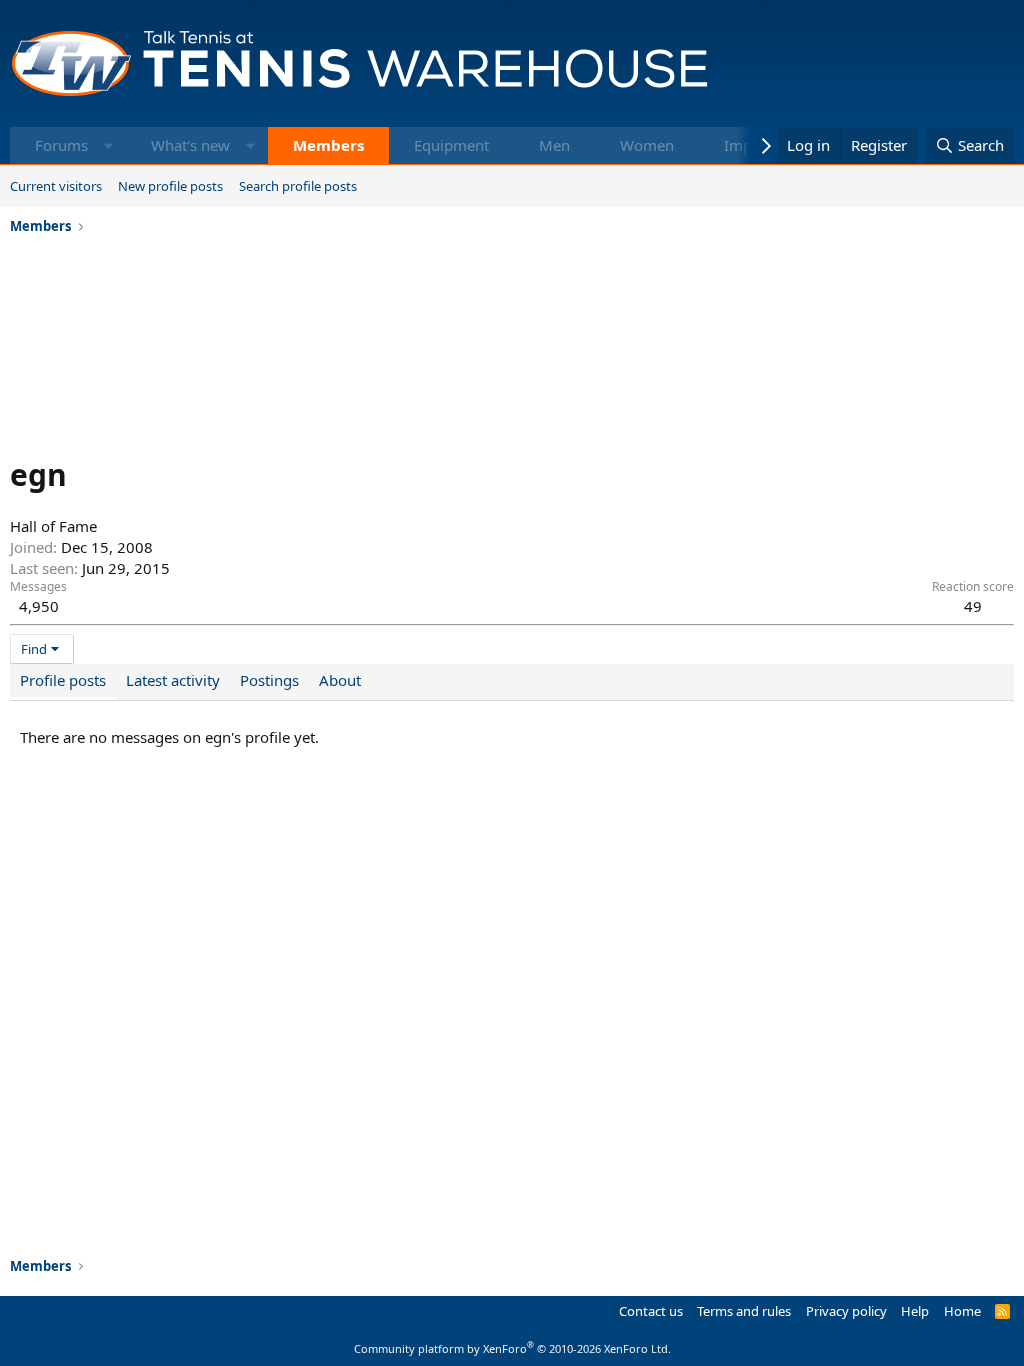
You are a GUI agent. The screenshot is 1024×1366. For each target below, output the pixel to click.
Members (328, 145)
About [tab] (340, 680)
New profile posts (170, 186)
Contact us (651, 1311)
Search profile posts (298, 186)
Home (962, 1311)
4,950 (39, 606)
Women (647, 145)
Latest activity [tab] (173, 680)
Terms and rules (744, 1311)
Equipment (451, 145)
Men (554, 145)
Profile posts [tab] (63, 680)
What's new (190, 145)
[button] (108, 145)
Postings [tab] (269, 680)
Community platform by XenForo (512, 1348)
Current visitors (56, 186)
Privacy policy (846, 1311)
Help (915, 1311)
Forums (61, 145)
